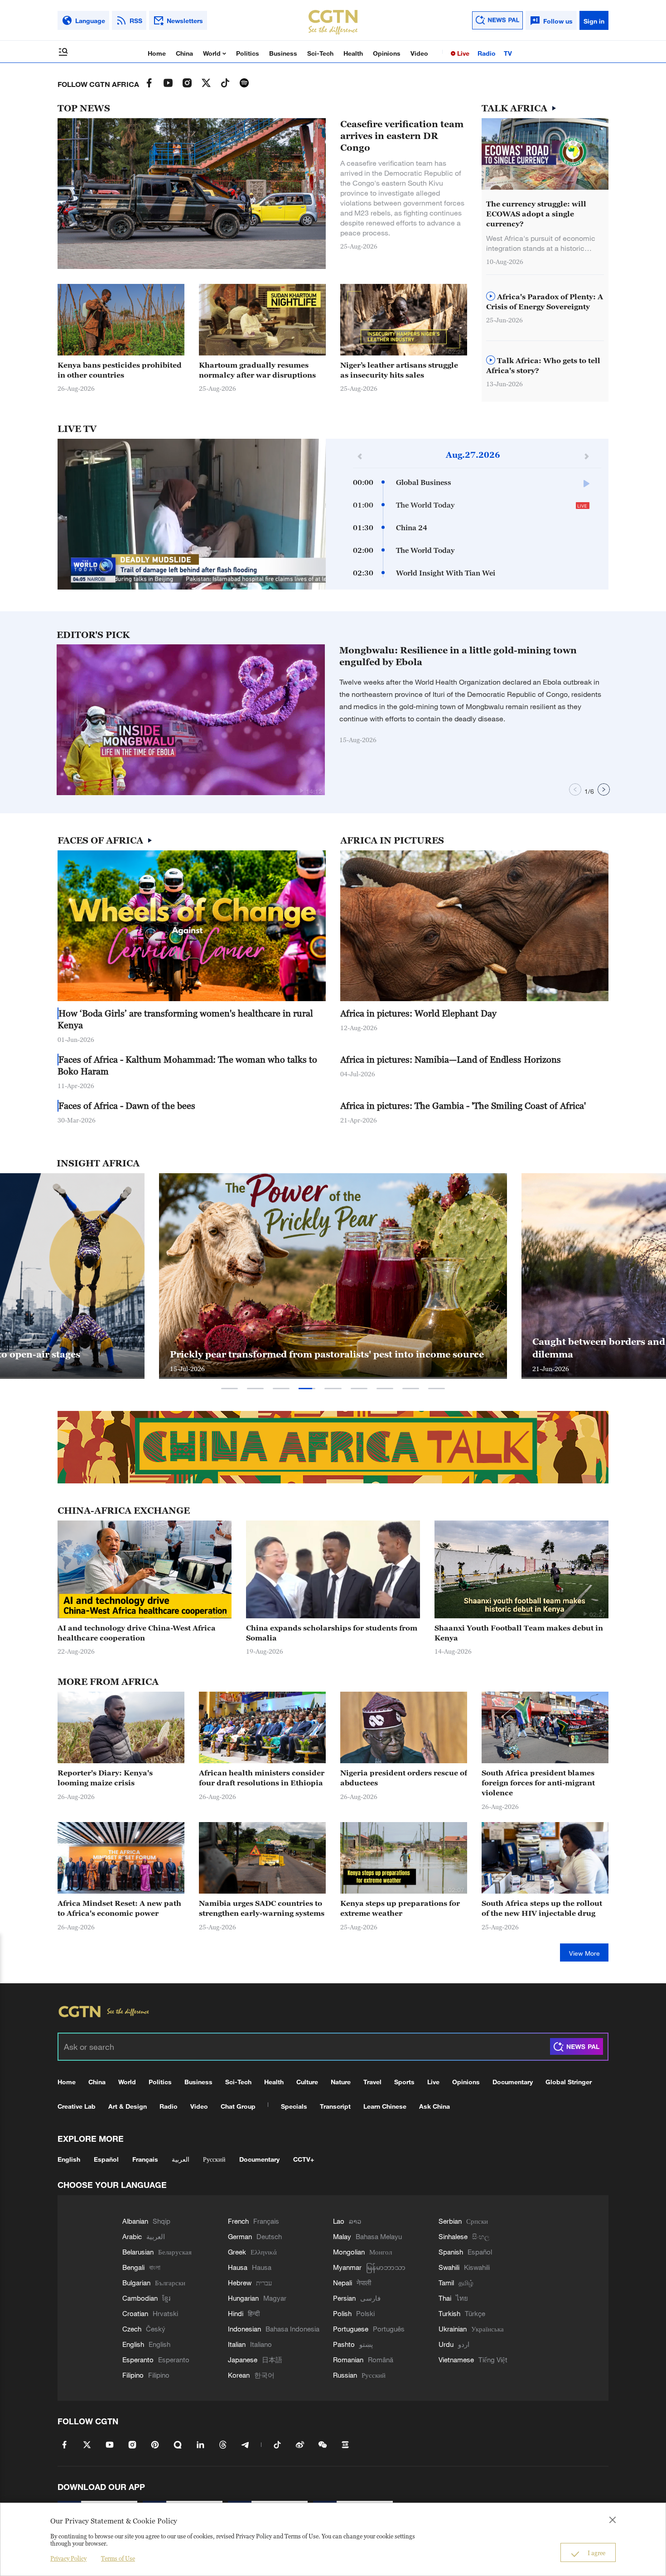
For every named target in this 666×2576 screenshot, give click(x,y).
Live (462, 53)
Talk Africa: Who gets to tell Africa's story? (543, 365)
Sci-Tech (320, 53)
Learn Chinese (385, 2106)
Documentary (513, 2082)
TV (508, 53)
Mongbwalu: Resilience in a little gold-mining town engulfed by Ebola (458, 656)
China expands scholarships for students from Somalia (332, 1633)
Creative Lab (77, 2106)
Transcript (335, 2106)
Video (419, 53)
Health (353, 53)
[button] (302, 351)
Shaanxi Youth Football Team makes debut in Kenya (519, 1633)
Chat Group (238, 2106)
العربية (181, 2159)
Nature (341, 2082)
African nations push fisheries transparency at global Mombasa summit (317, 1348)
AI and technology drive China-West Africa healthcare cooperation (137, 1633)
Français (145, 2159)
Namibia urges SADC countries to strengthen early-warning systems (262, 1908)
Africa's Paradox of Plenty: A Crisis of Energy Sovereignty (545, 302)
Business (283, 53)
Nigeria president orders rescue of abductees (404, 1778)
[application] (192, 514)
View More (584, 1953)
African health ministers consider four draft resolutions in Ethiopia (262, 1778)
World (213, 53)
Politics (248, 53)
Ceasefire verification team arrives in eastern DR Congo (402, 136)
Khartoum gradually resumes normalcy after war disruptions (257, 370)
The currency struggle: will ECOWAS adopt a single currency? (536, 214)
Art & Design (128, 2106)
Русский (214, 2159)
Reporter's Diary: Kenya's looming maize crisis (105, 1778)
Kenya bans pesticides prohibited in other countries (120, 370)
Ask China (434, 2106)
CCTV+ (304, 2159)
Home (157, 53)
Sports (404, 2082)
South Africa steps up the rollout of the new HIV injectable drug (542, 1908)
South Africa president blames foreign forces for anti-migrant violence (538, 1783)
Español (106, 2159)
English (69, 2159)
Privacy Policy (68, 2558)
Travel (372, 2082)
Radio (487, 53)
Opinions (387, 53)
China (184, 53)
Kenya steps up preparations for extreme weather (400, 1908)
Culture (307, 2082)
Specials (294, 2106)
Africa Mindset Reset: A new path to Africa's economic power (119, 1908)
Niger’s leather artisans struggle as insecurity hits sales (399, 370)
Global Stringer (569, 2082)
